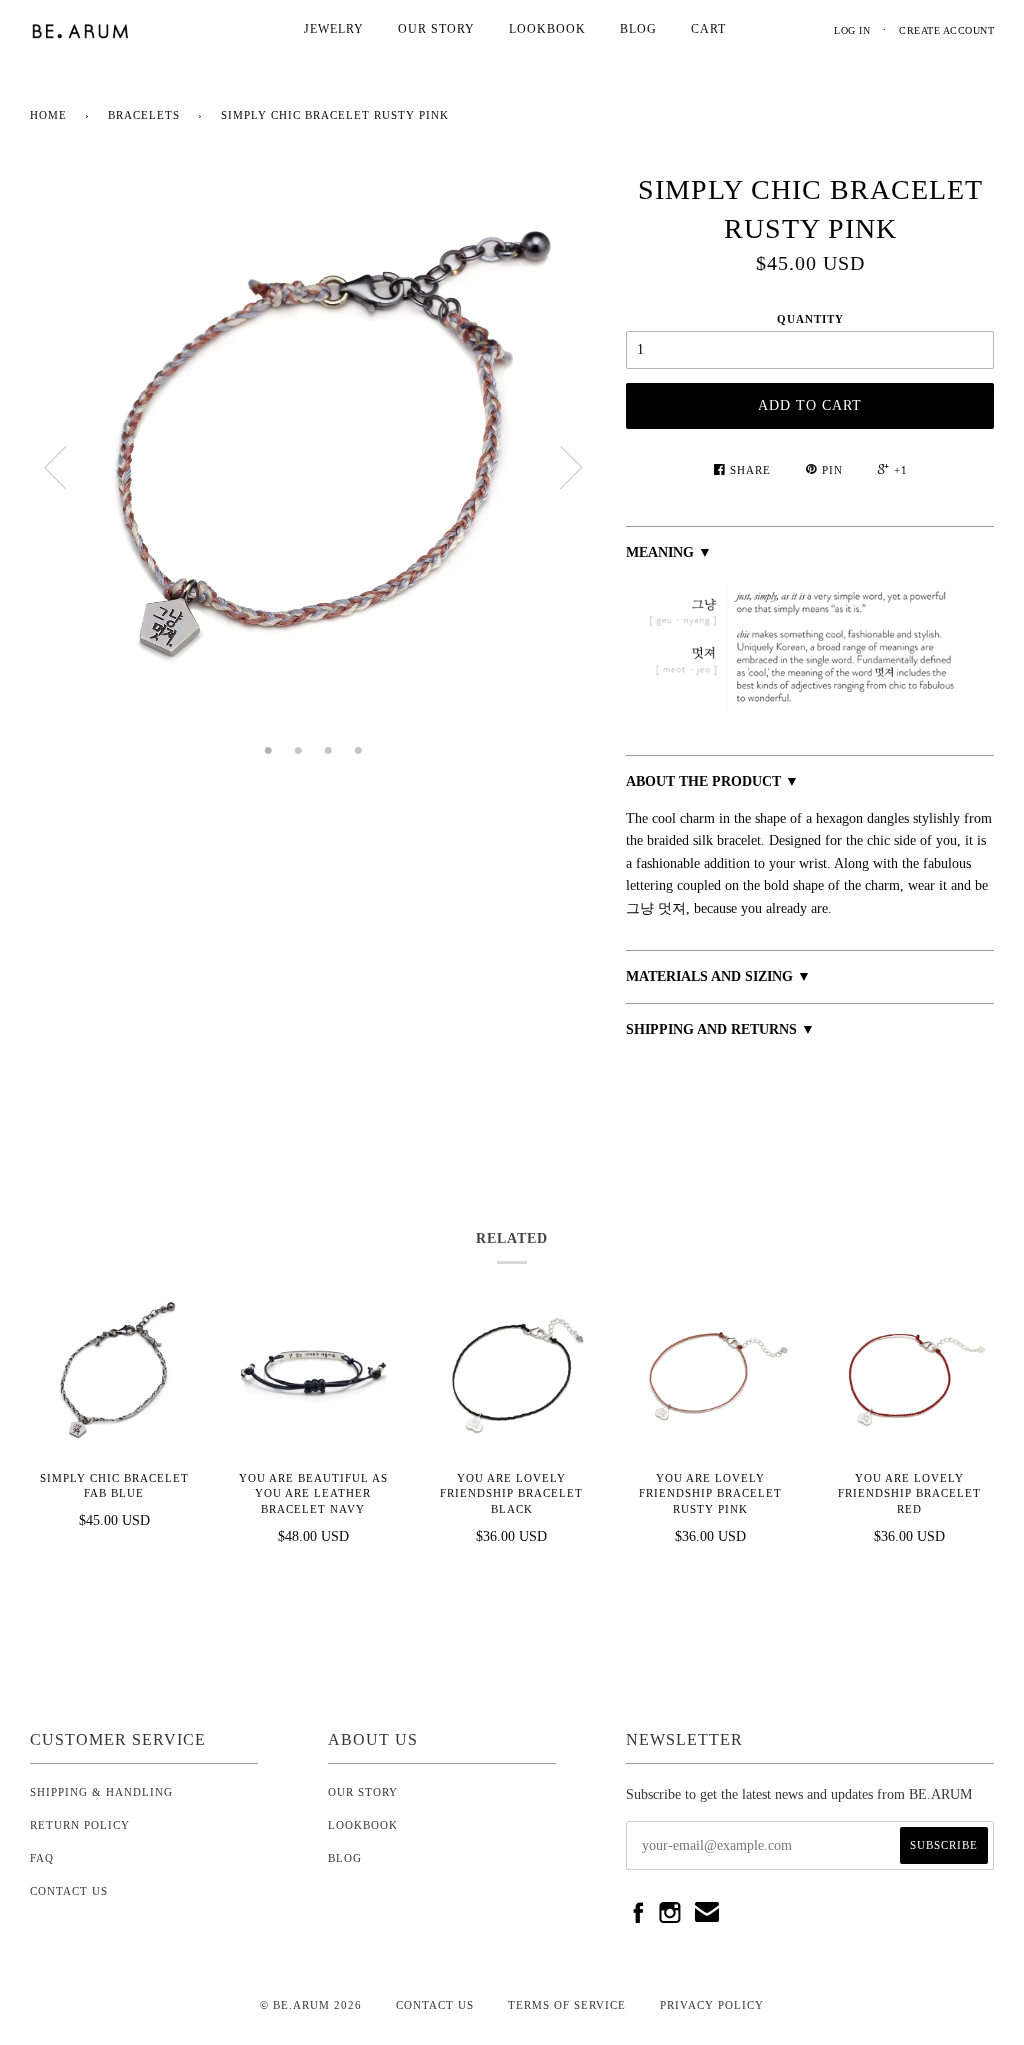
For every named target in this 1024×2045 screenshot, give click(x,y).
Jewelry (334, 29)
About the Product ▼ (712, 781)
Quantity (810, 319)
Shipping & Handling (101, 1792)
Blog (638, 29)
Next (571, 468)
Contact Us (69, 1891)
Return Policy (80, 1825)
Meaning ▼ (669, 552)
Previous (55, 468)
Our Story (436, 29)
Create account (946, 30)
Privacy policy (712, 2005)
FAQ (42, 1858)
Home (48, 115)
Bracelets (144, 115)
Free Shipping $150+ (686, 1052)
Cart (708, 29)
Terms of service (567, 2005)
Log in (852, 30)
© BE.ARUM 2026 (311, 2005)
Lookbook (547, 29)
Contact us (435, 2005)
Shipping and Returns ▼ (720, 1029)
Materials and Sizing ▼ (718, 976)
